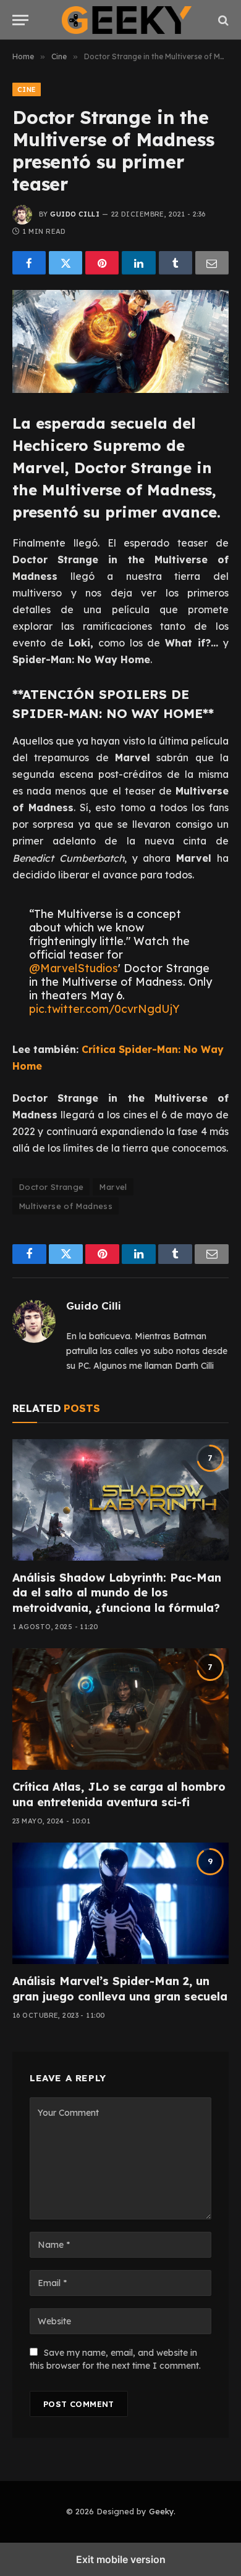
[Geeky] (127, 20)
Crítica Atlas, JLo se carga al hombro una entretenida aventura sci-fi (119, 1794)
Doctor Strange (51, 1187)
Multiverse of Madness (66, 1206)
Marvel (113, 1187)
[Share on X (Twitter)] (66, 263)
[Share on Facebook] (29, 263)
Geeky (161, 2511)
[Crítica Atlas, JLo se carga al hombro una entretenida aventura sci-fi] (120, 1709)
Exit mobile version (121, 2559)
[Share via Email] (212, 263)
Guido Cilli (75, 214)
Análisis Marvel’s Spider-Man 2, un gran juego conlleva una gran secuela (120, 1988)
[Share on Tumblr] (175, 263)
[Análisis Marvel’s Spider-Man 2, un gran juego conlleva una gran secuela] (120, 1903)
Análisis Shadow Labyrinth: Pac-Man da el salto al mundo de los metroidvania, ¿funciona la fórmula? (117, 1593)
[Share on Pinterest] (102, 263)
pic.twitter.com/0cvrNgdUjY (104, 1009)
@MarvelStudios (74, 968)
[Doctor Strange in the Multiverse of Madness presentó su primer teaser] (120, 341)
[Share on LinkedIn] (138, 263)
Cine (27, 89)
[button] (20, 20)
